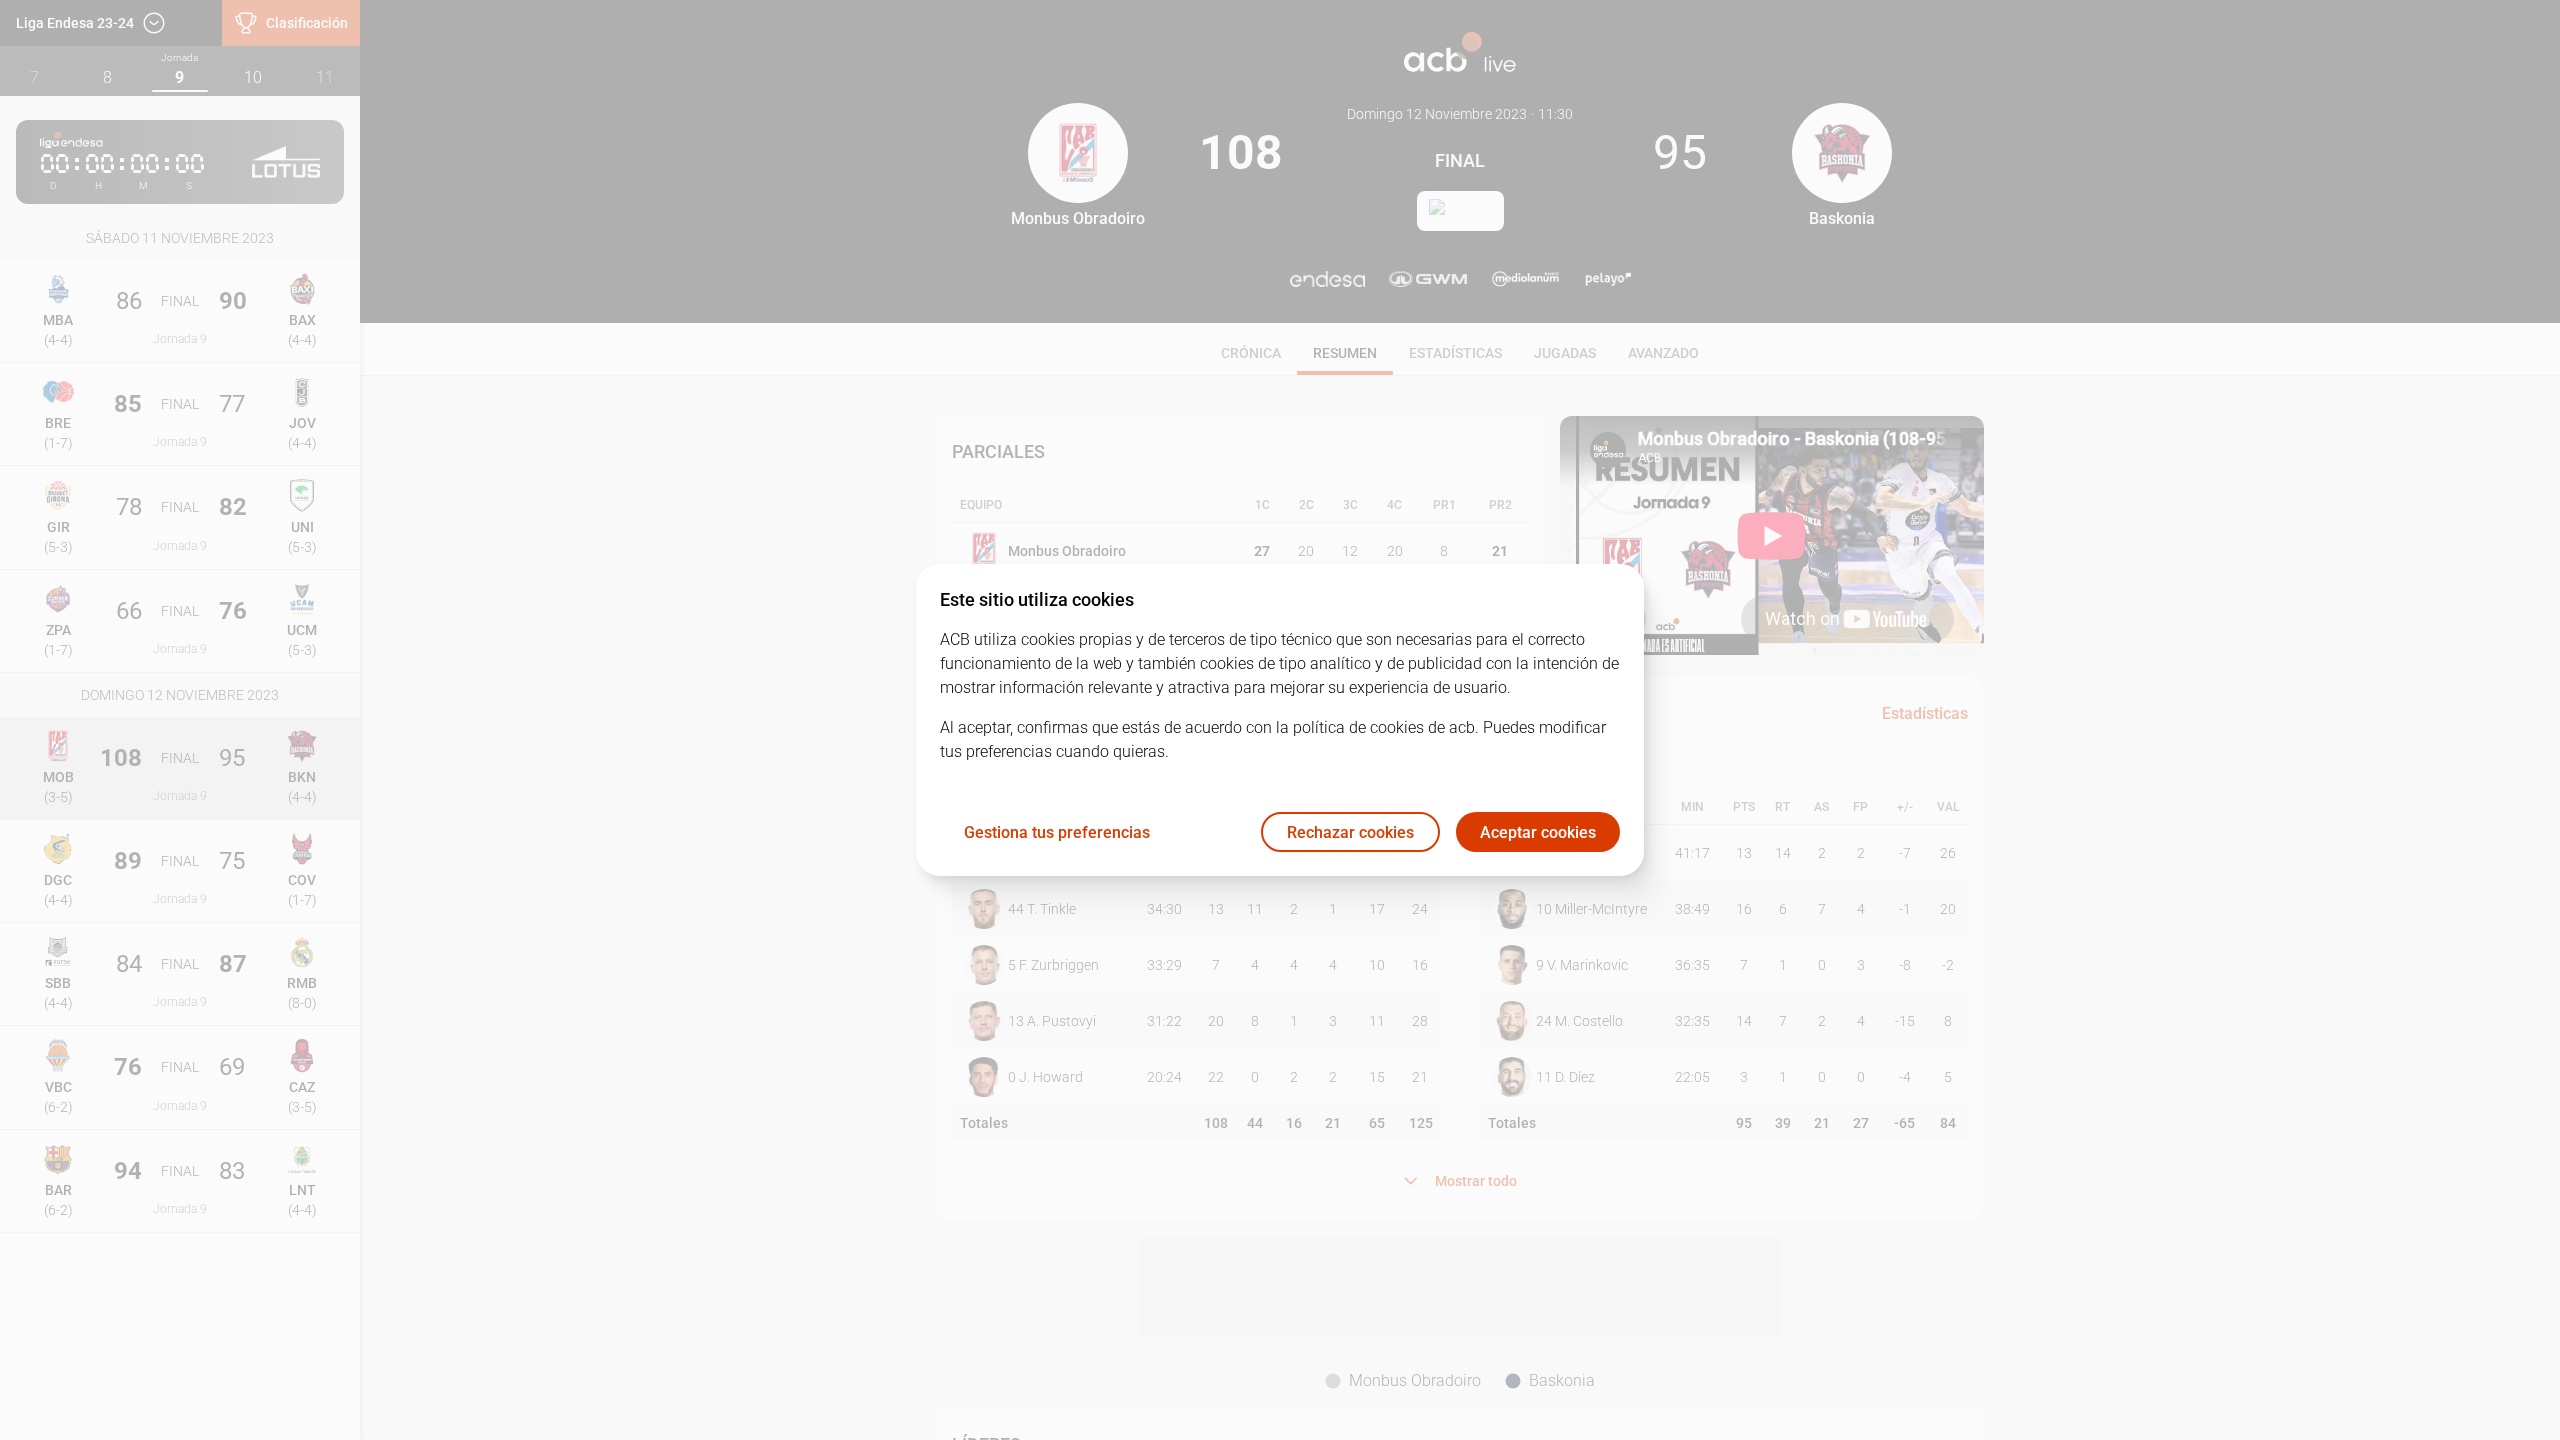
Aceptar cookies (1538, 832)
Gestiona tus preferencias (1057, 832)
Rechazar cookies (1350, 832)
